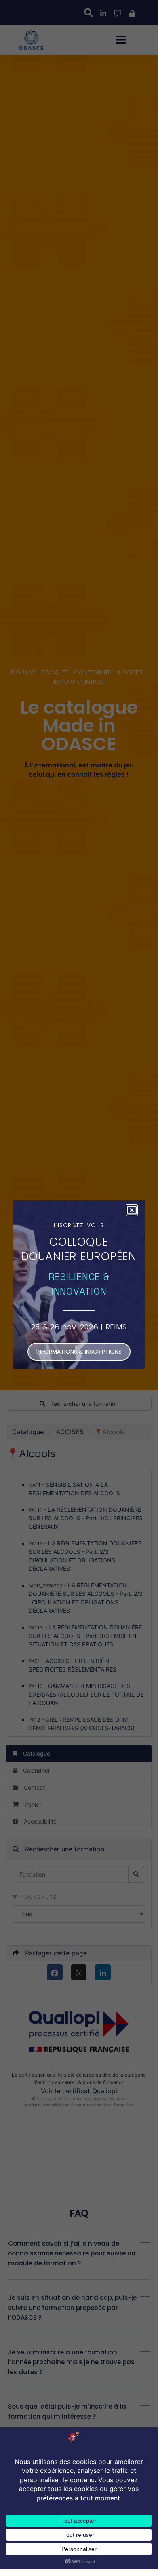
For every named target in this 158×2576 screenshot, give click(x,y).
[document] (79, 1285)
